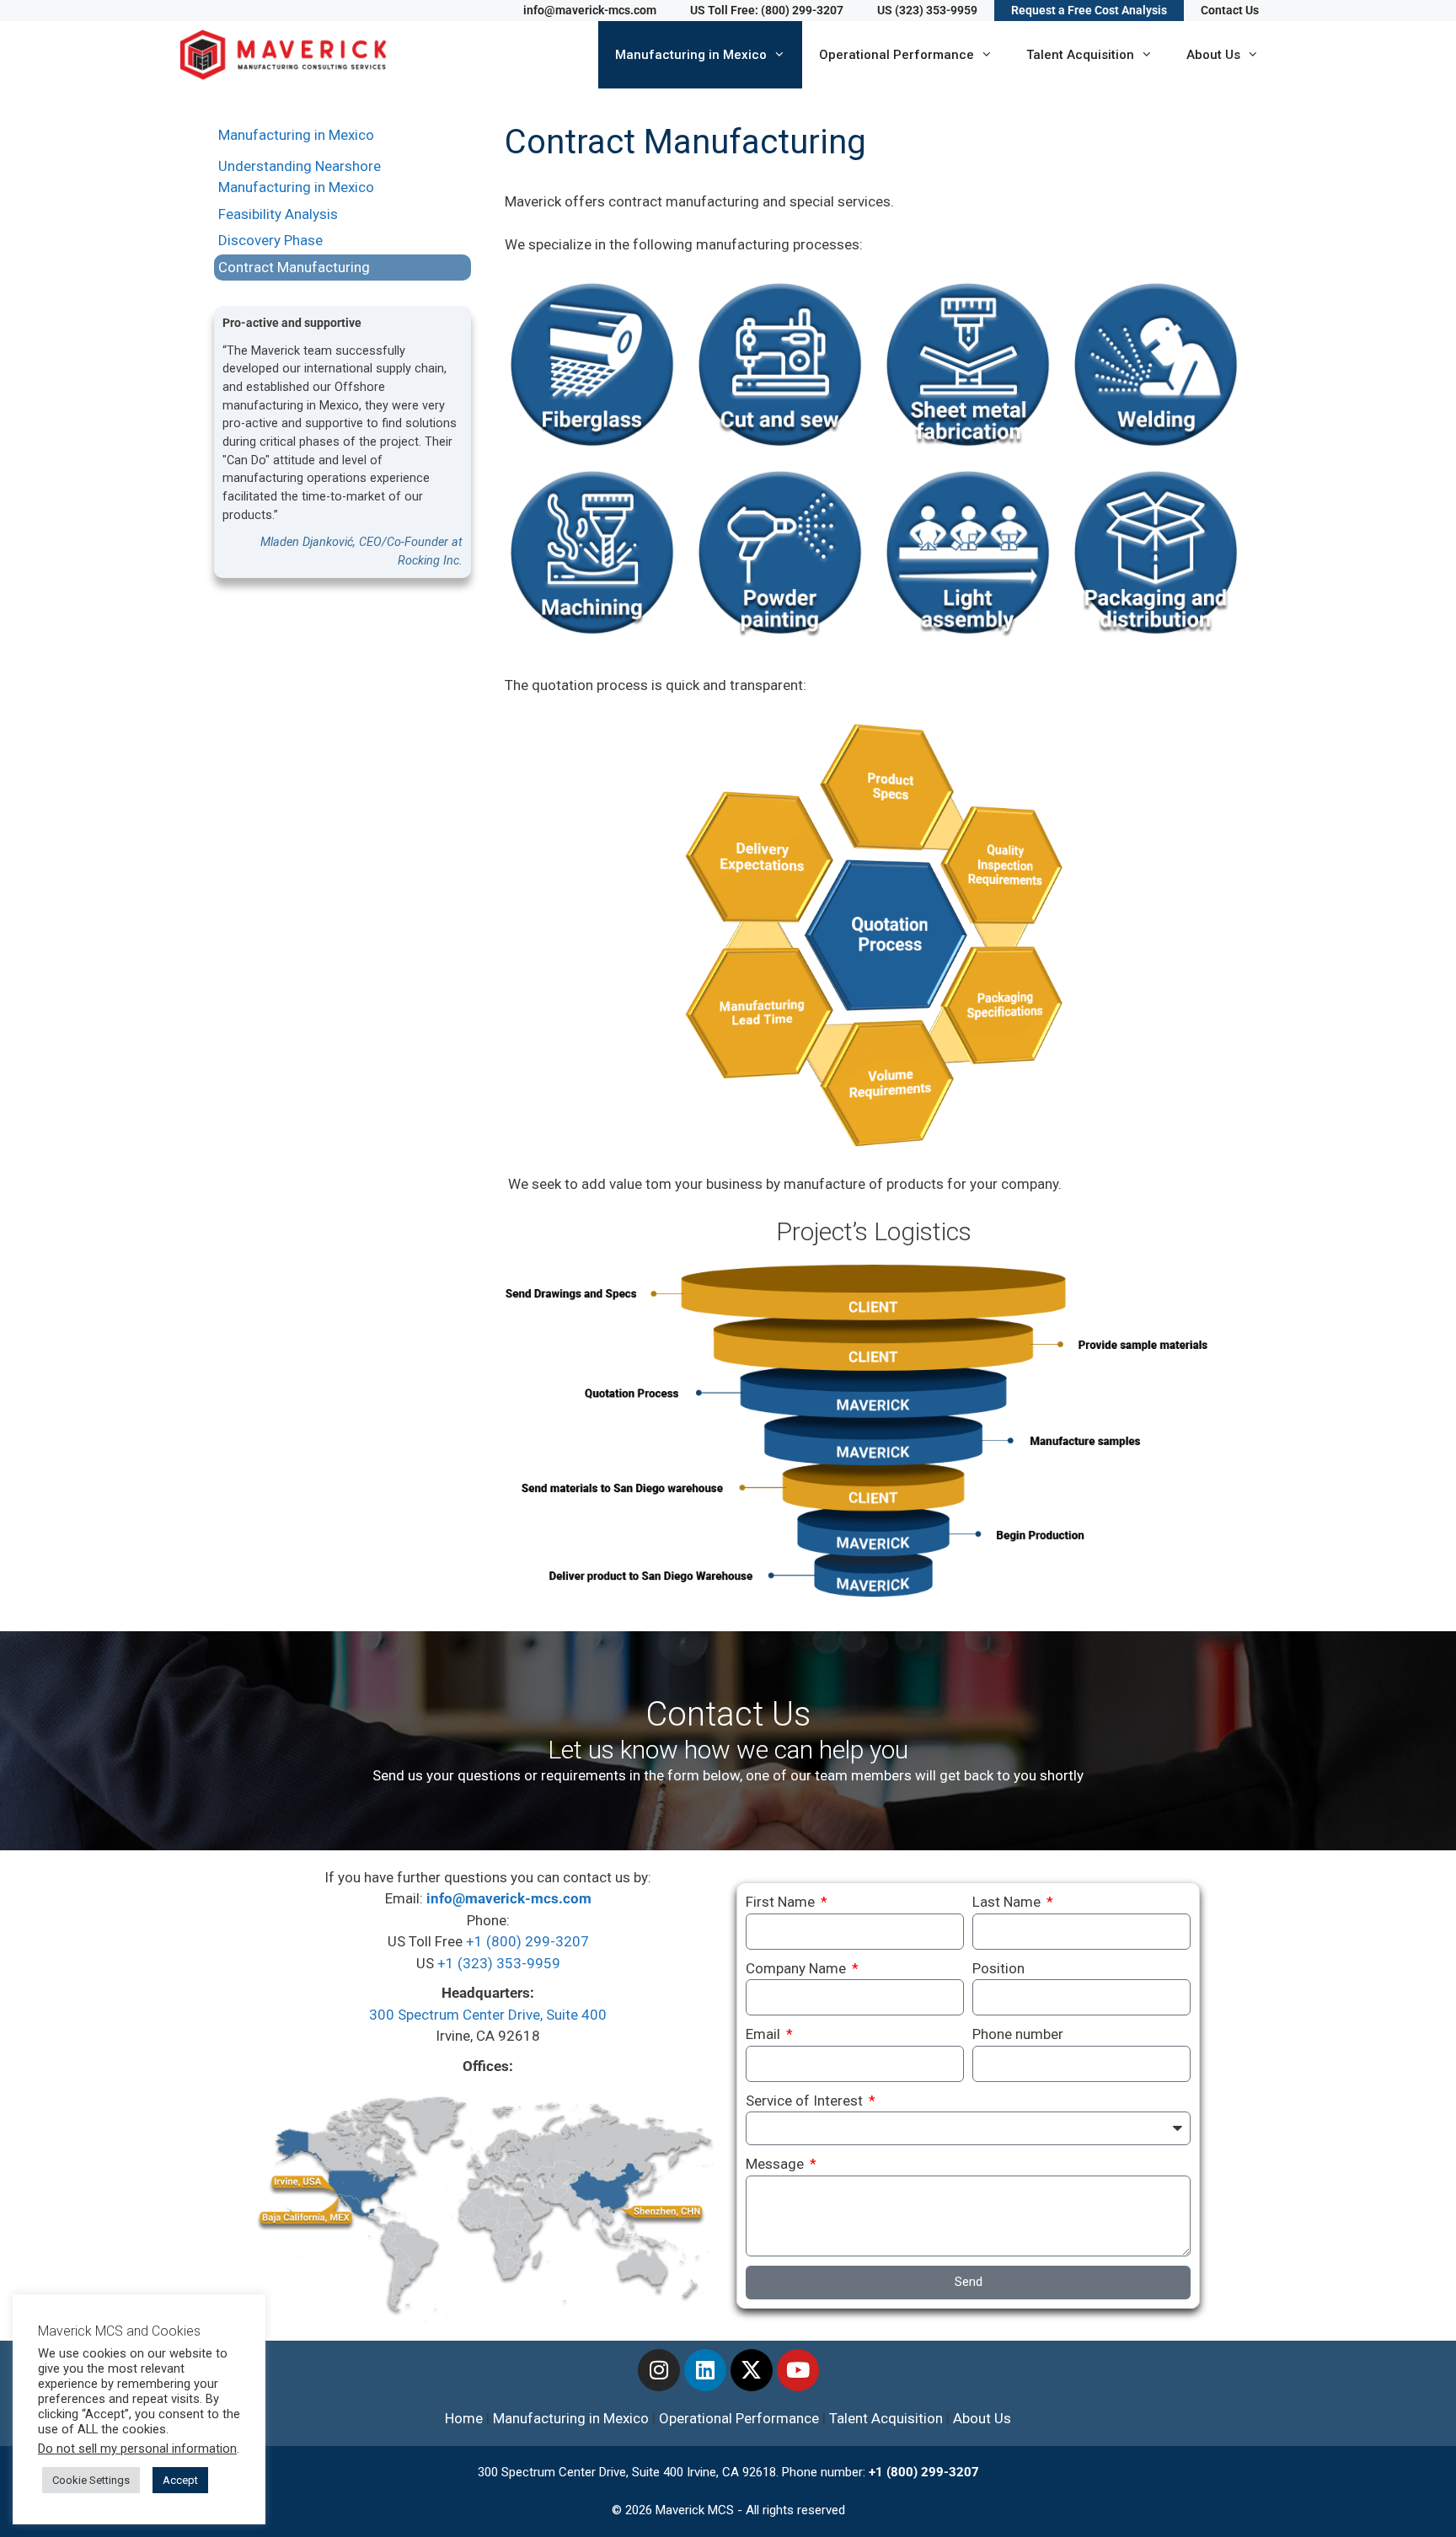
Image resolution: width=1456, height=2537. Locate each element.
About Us (1213, 55)
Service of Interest (806, 2101)
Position (998, 1968)
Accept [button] (180, 2480)
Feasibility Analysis (278, 214)
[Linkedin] (705, 2370)
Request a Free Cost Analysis (1089, 10)
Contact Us (1230, 10)
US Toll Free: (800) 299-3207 (767, 10)
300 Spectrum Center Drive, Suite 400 (488, 2015)
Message (776, 2164)
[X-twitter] (752, 2370)
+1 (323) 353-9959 (499, 1963)
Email (765, 2034)
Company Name (798, 1968)
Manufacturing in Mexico (691, 55)
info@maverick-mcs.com (590, 10)
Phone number (1018, 2034)
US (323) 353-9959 (927, 10)
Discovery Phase (270, 240)
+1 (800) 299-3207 (527, 1941)
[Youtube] (798, 2370)
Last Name (1008, 1902)
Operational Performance (897, 55)
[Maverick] (287, 55)
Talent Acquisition (1080, 55)
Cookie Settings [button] (91, 2480)
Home (464, 2418)
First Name (782, 1902)
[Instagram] (659, 2370)
